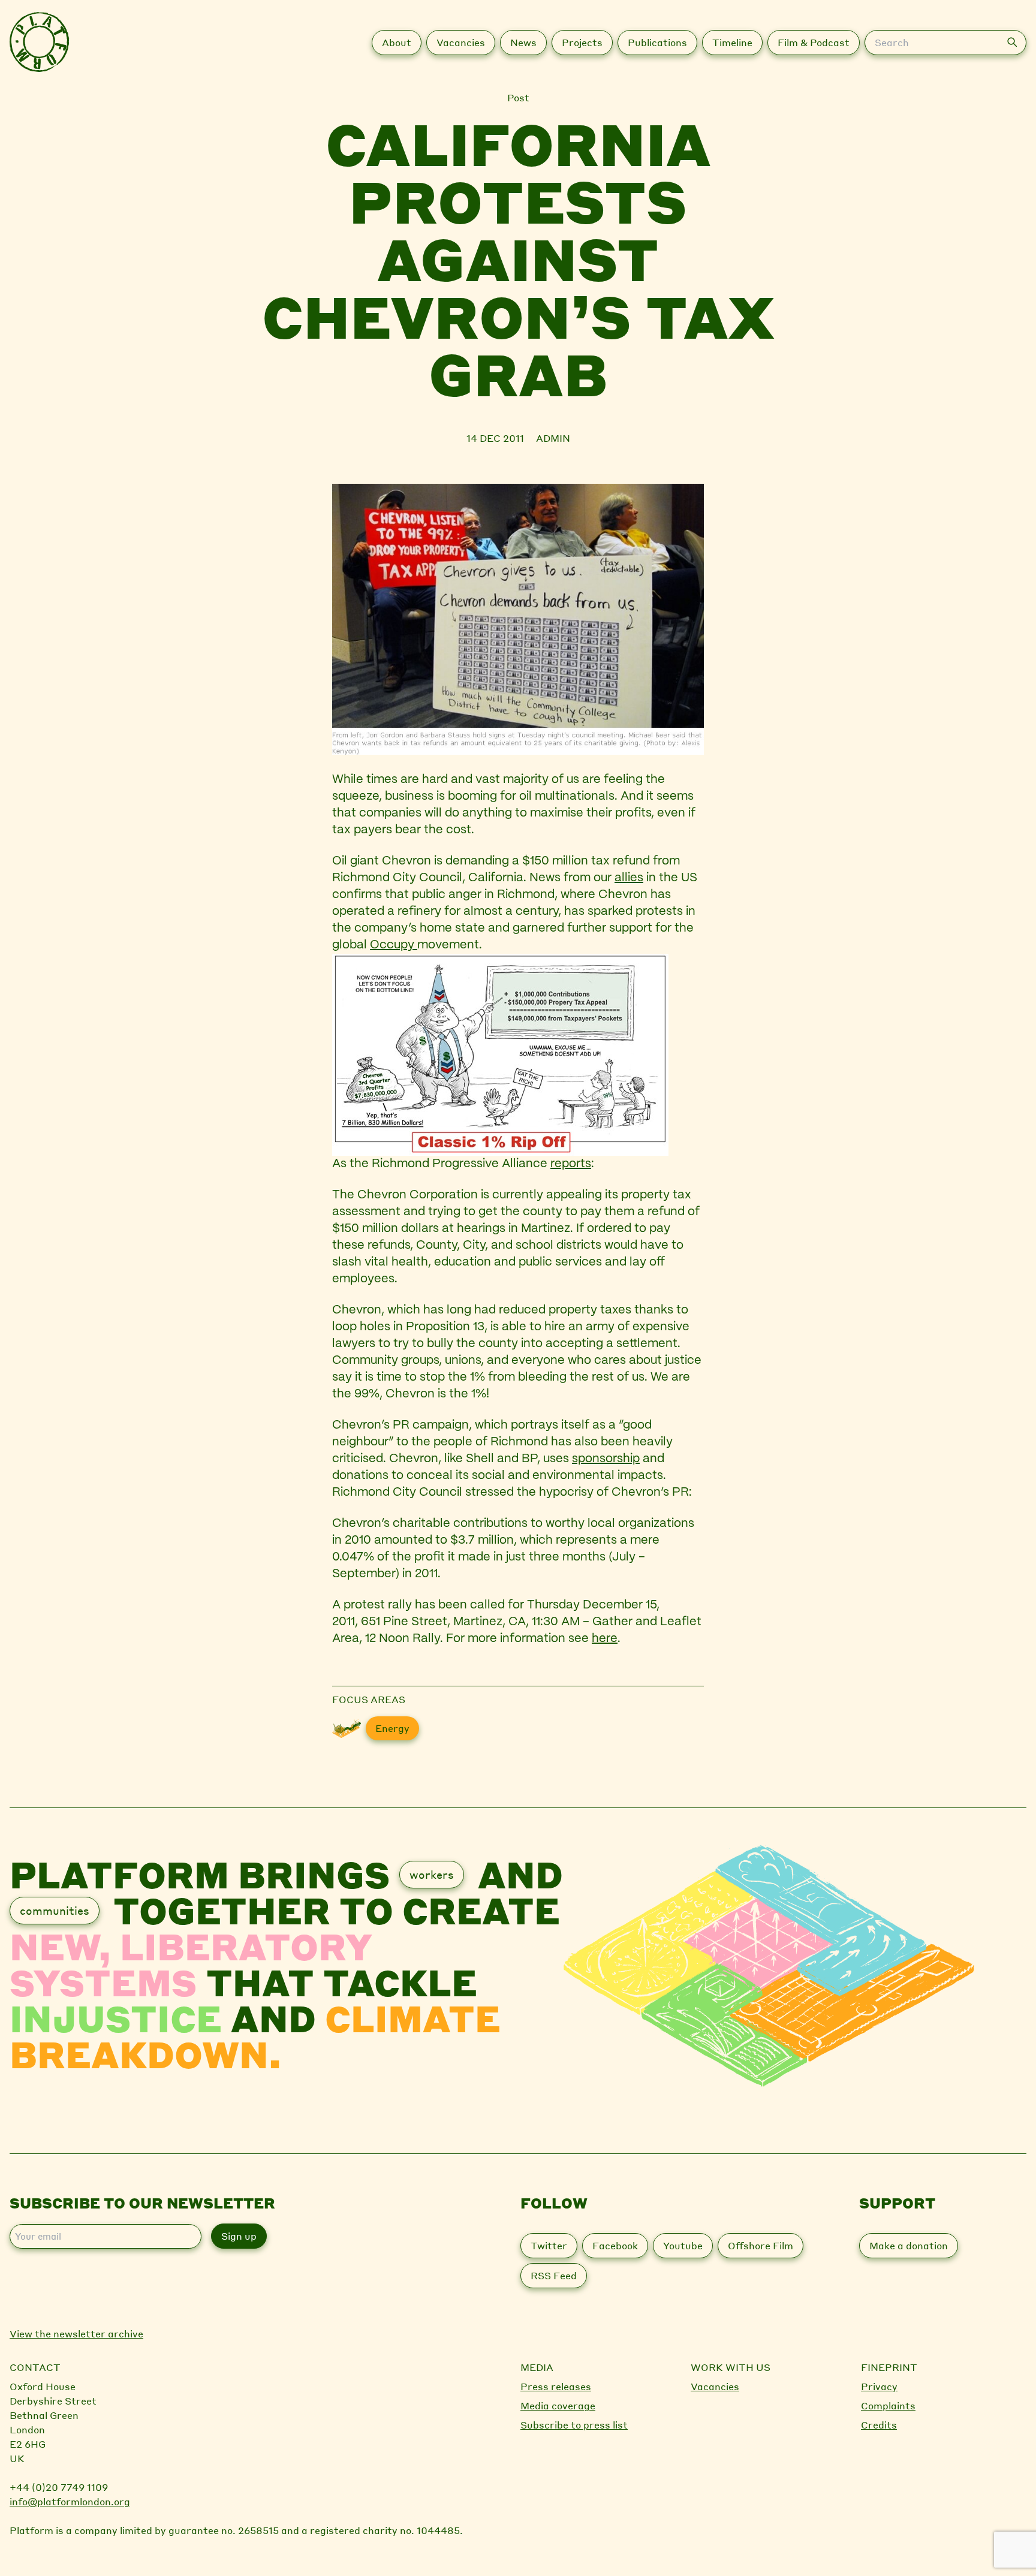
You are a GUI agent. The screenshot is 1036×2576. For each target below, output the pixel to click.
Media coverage (558, 2405)
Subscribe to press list (574, 2425)
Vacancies (715, 2386)
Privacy (879, 2386)
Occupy (394, 945)
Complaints (888, 2405)
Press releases (556, 2386)
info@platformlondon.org (70, 2501)
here (605, 1639)
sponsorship (606, 1459)
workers (432, 1874)
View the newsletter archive (76, 2334)
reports (571, 1164)
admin (553, 438)
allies (629, 878)
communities (55, 1910)
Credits (879, 2425)
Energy (392, 1728)
